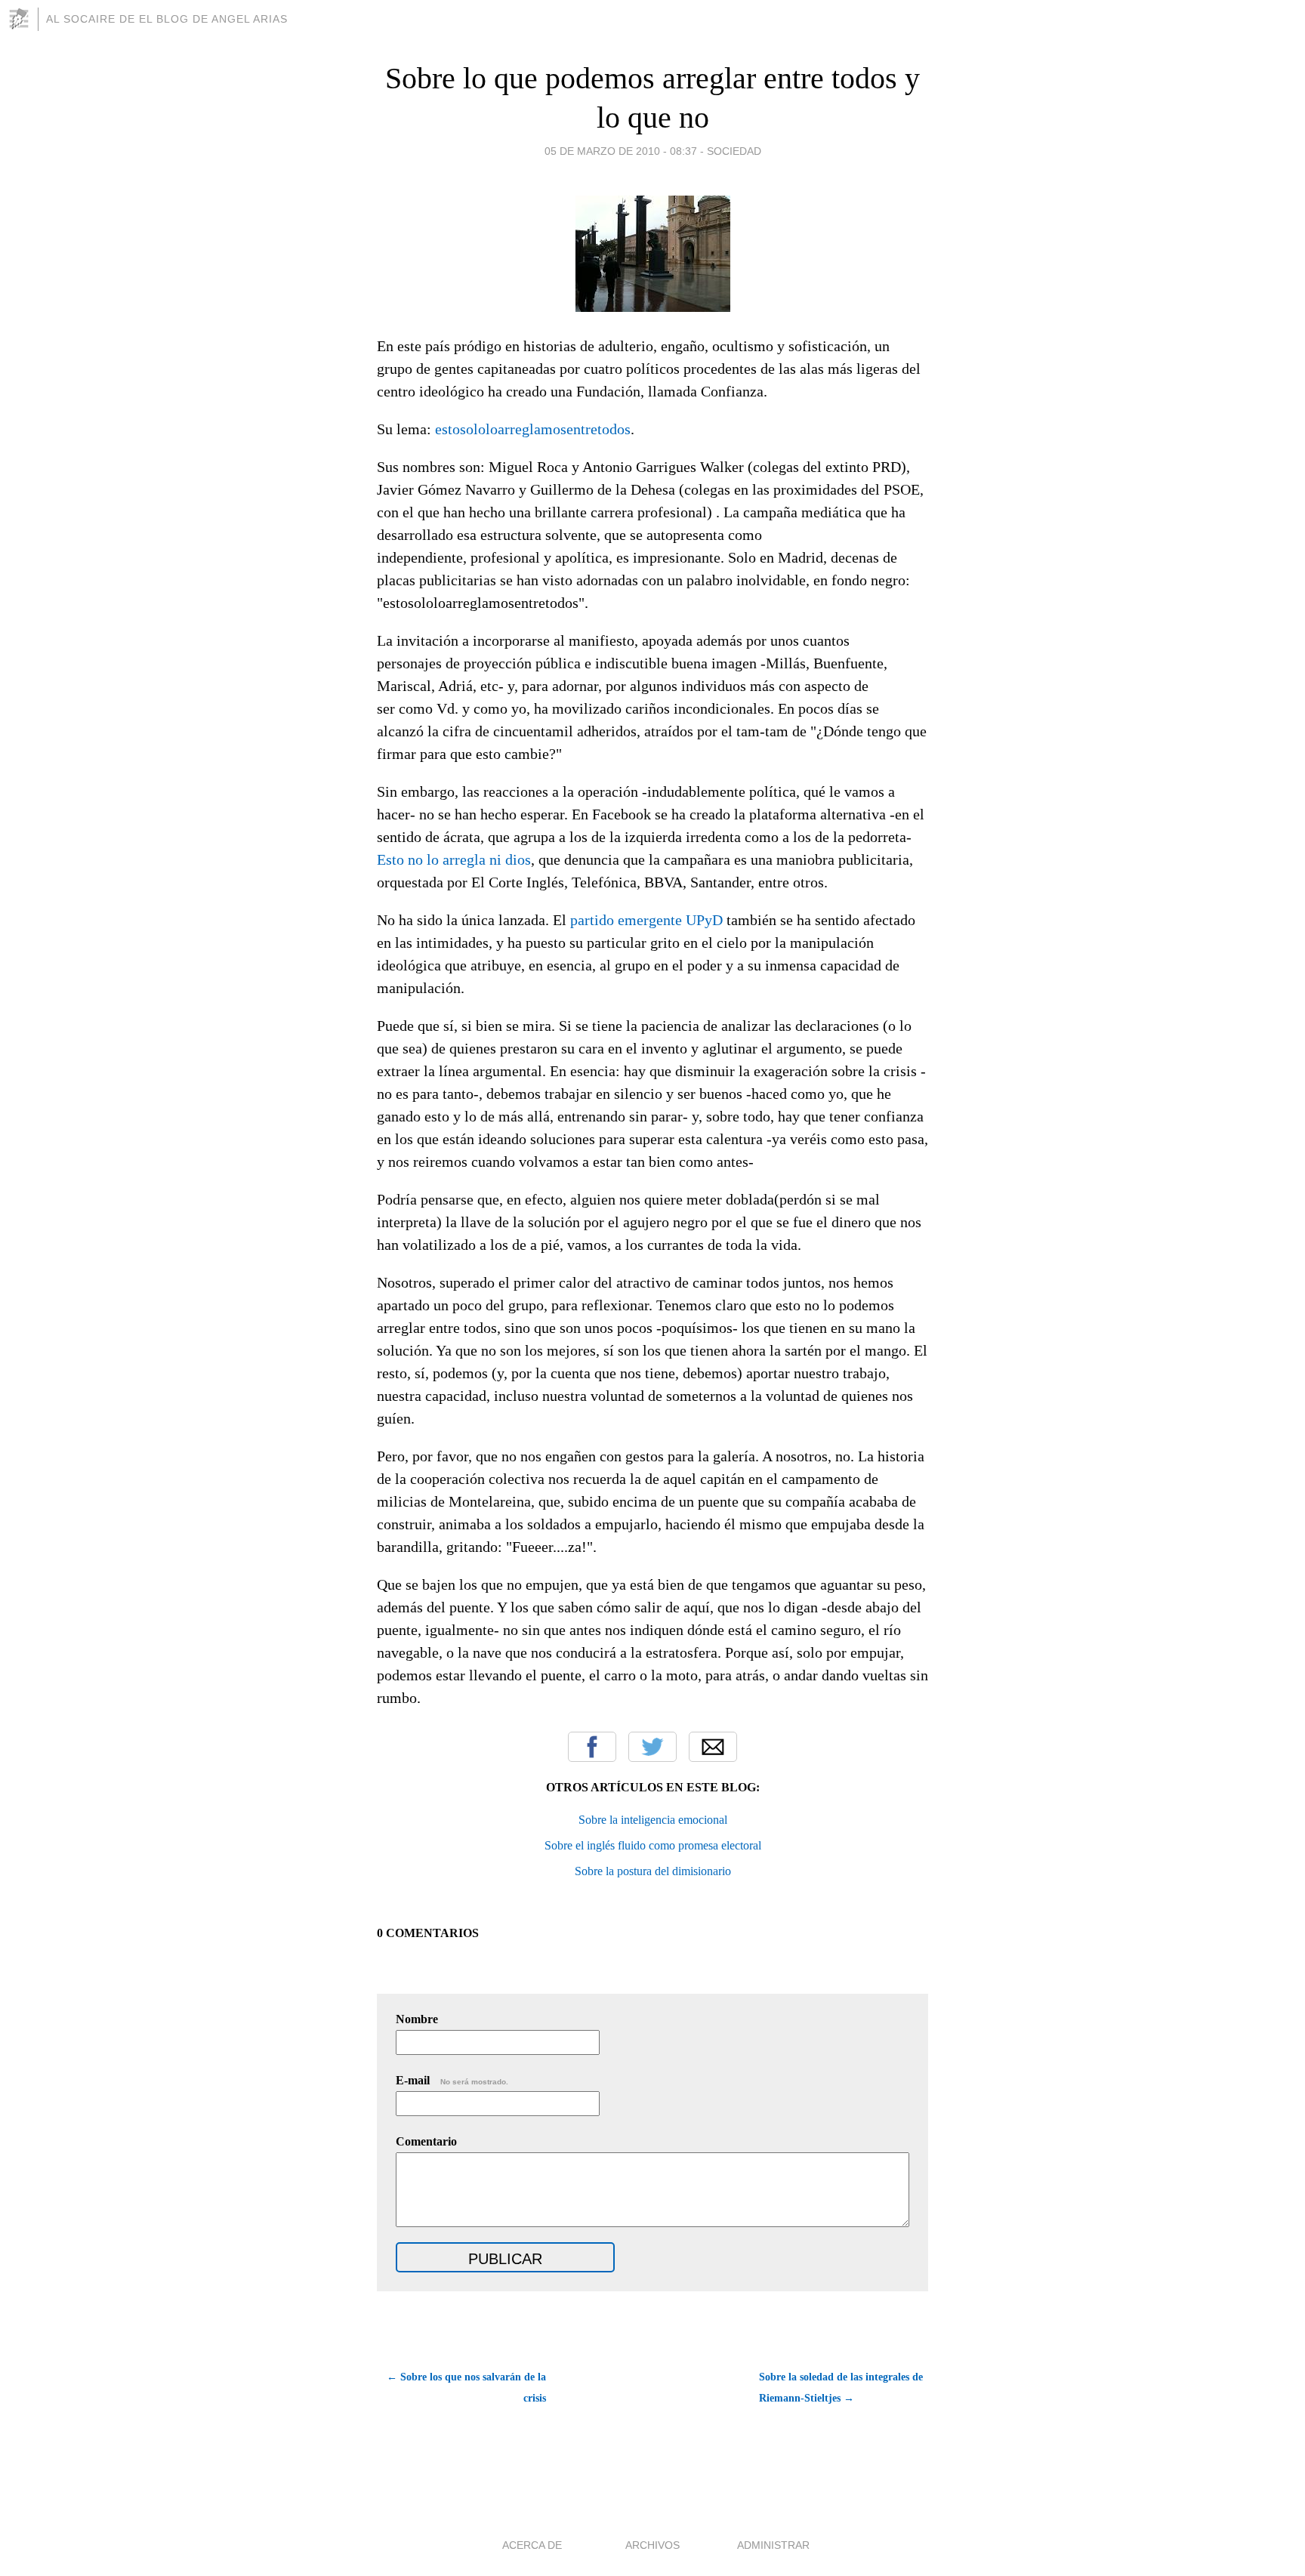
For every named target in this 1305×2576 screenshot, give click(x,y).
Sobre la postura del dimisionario (653, 1871)
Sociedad (734, 151)
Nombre (417, 2019)
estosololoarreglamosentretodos (533, 429)
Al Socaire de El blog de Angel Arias (167, 19)
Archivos (652, 2545)
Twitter (652, 1747)
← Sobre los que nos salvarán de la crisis (466, 2388)
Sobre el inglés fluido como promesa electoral (653, 1845)
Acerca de (532, 2545)
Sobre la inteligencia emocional (653, 1820)
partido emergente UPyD (646, 920)
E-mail (452, 2080)
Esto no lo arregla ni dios (454, 859)
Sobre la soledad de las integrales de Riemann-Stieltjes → (841, 2388)
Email (713, 1747)
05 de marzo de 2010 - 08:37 (621, 151)
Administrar (773, 2545)
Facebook (592, 1747)
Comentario (426, 2141)
